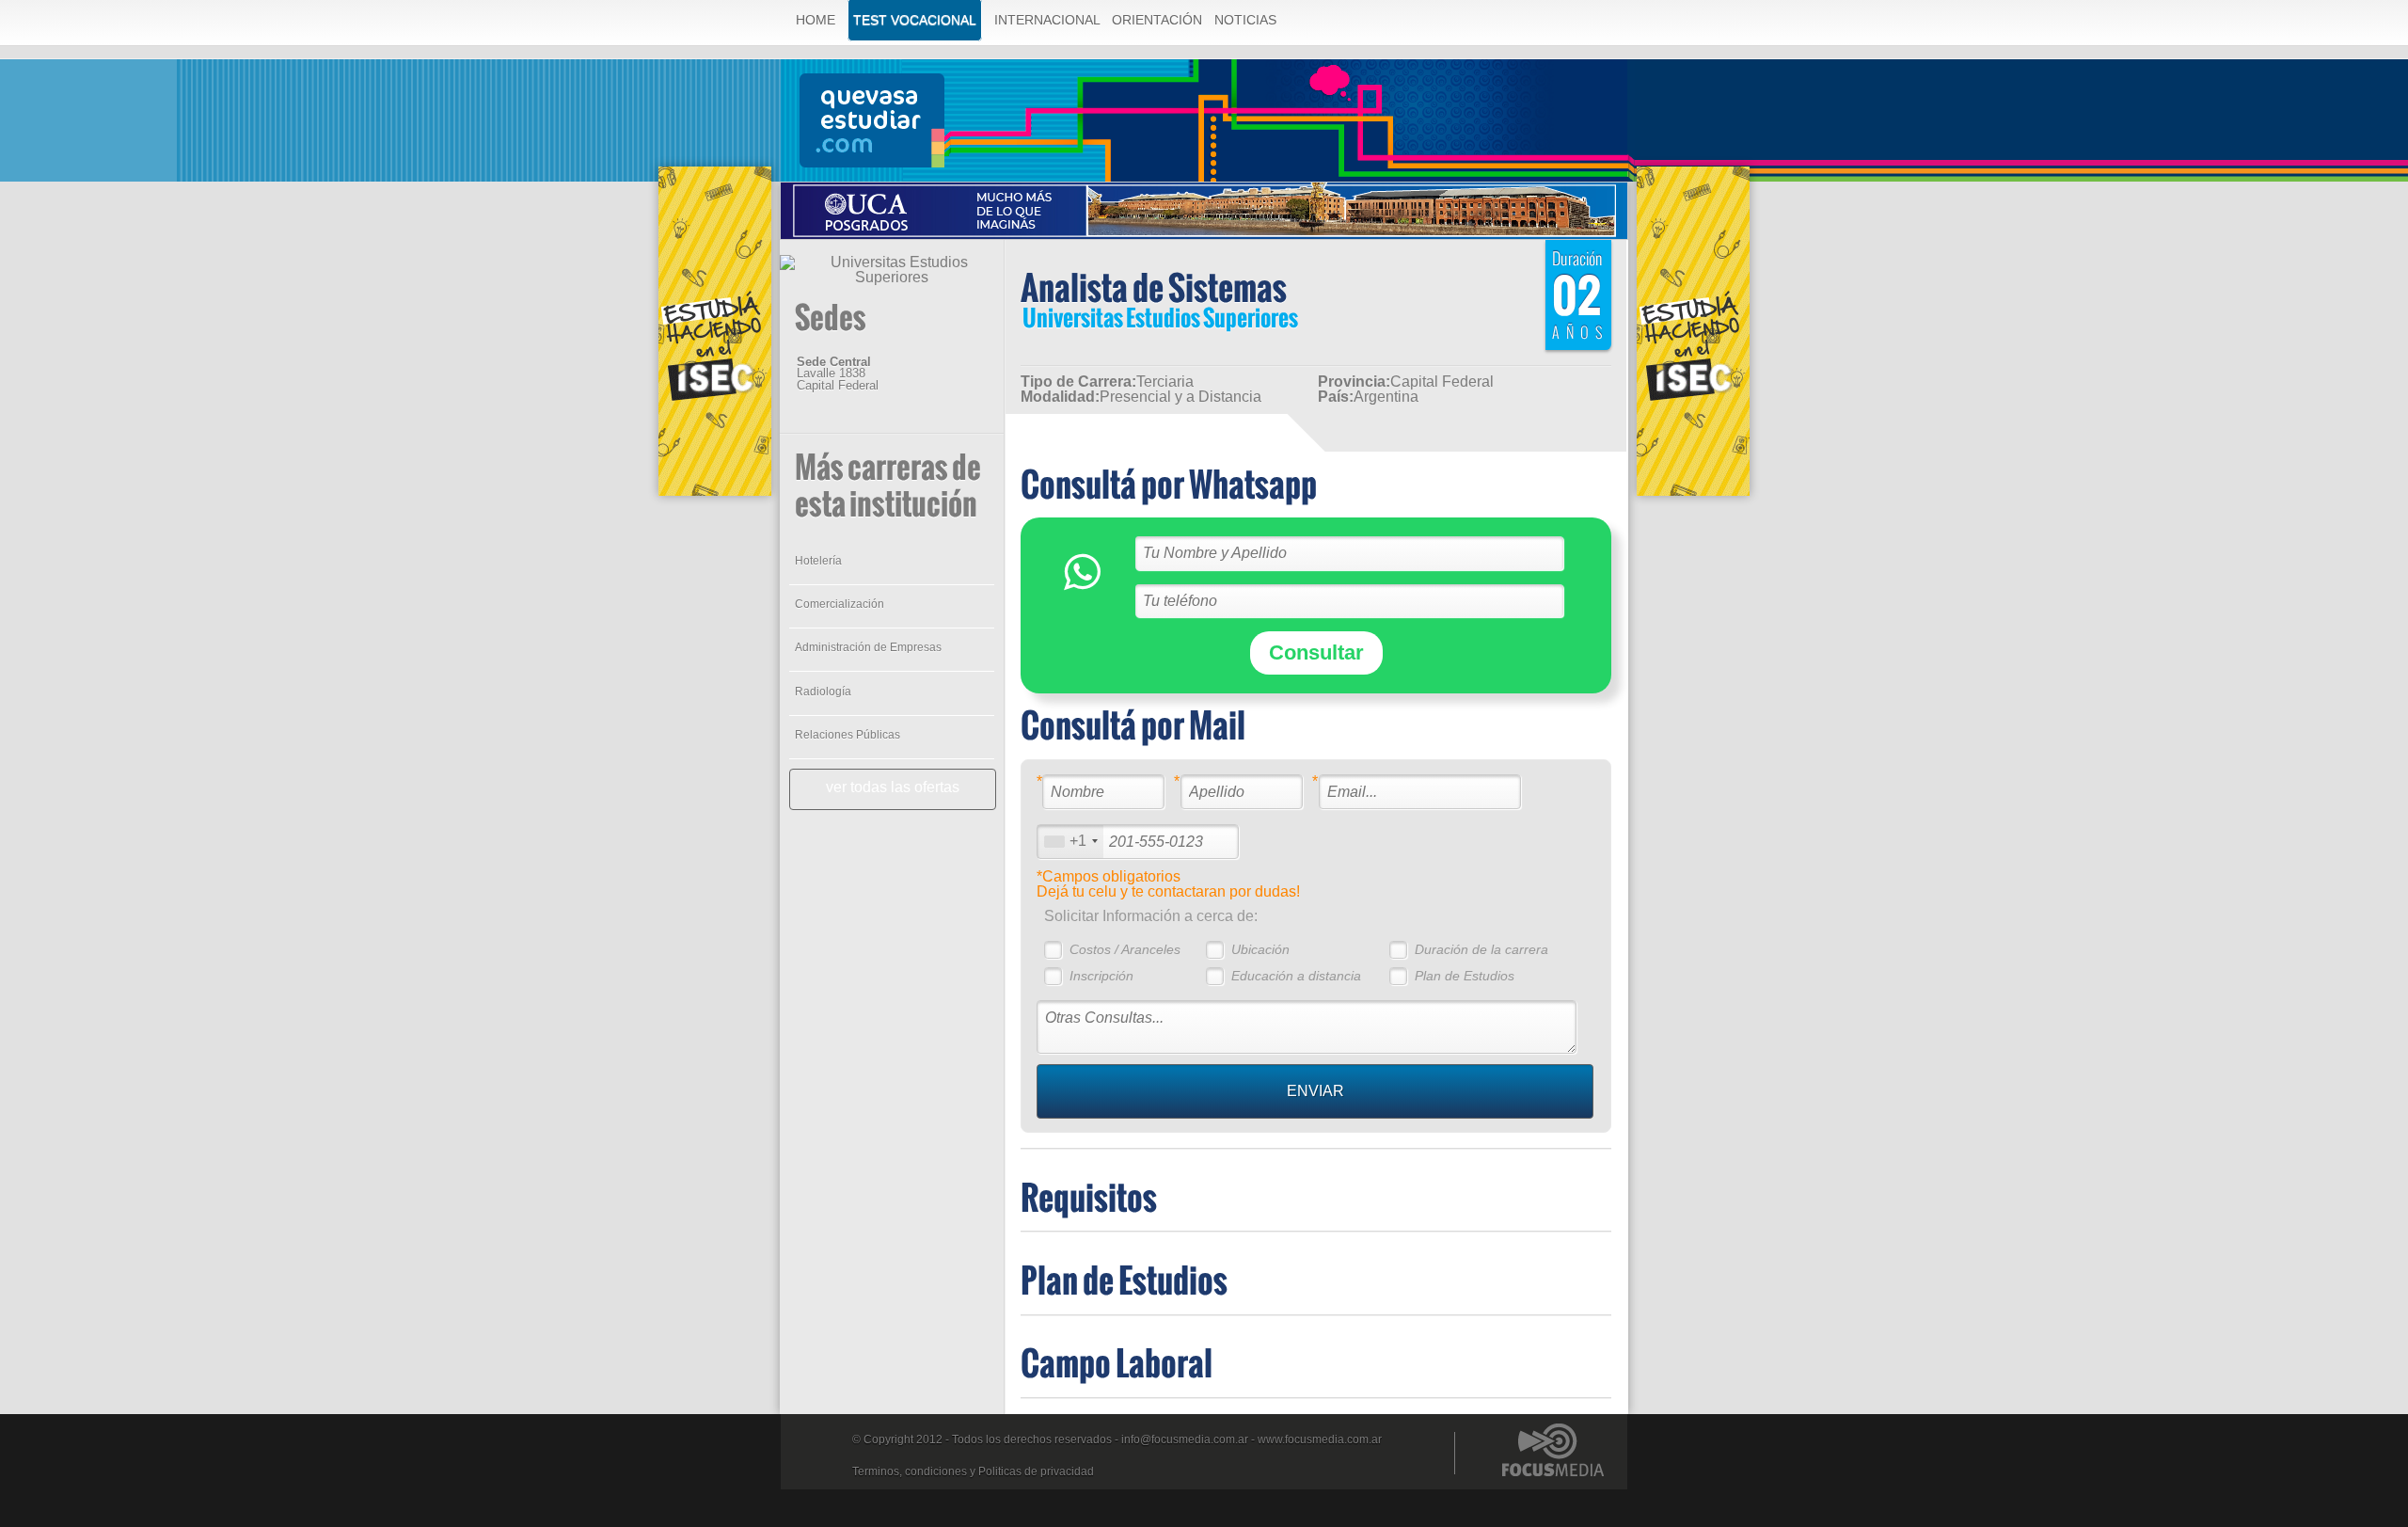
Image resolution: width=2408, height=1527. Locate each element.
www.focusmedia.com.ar (1320, 1440)
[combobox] (1070, 842)
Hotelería (818, 561)
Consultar (1316, 652)
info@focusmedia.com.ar (1185, 1440)
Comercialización (840, 604)
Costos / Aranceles (1125, 949)
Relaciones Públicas (848, 735)
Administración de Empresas (868, 647)
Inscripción (1101, 976)
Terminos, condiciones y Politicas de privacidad (973, 1471)
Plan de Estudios (1465, 976)
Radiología (823, 692)
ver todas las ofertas (893, 787)
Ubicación (1260, 949)
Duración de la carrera (1481, 949)
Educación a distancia (1296, 976)
